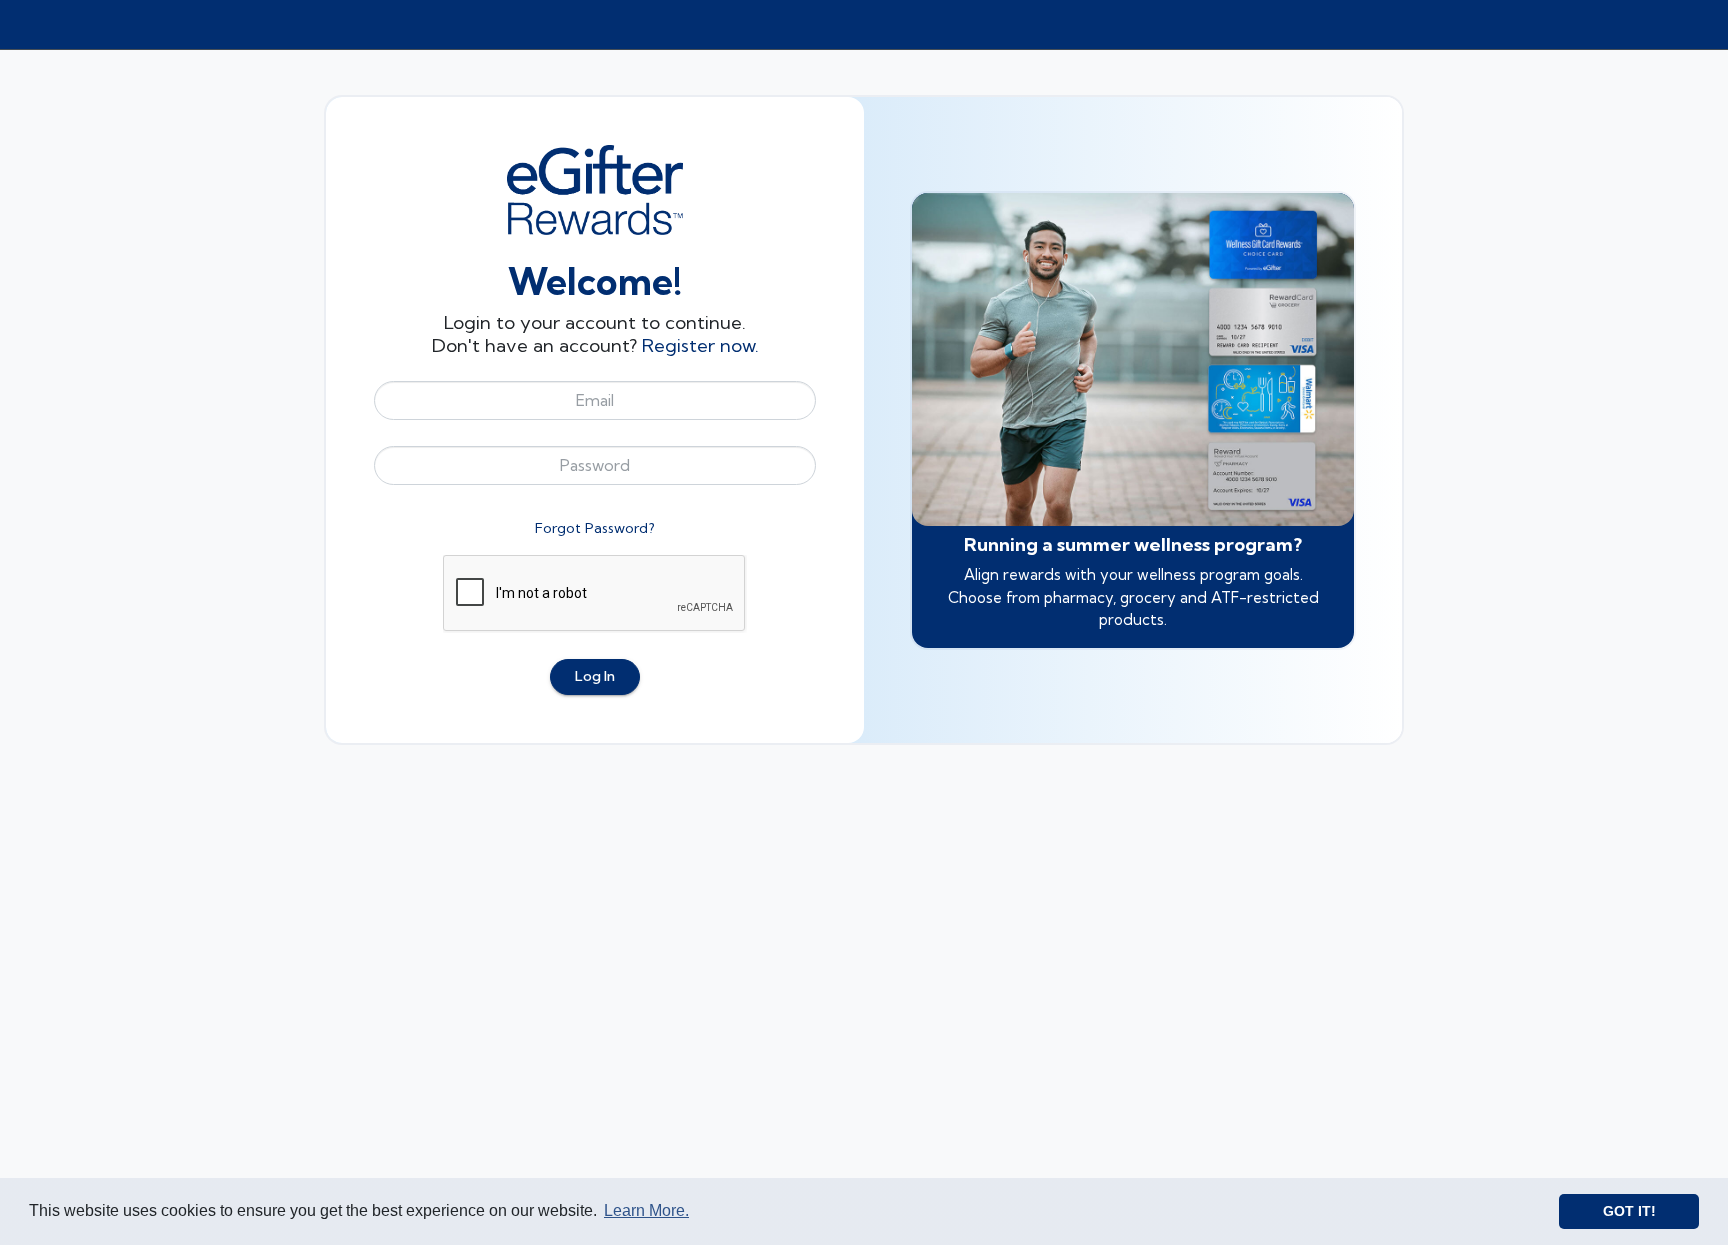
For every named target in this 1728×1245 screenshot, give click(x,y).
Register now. (700, 345)
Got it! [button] (1629, 1211)
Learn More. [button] (646, 1210)
